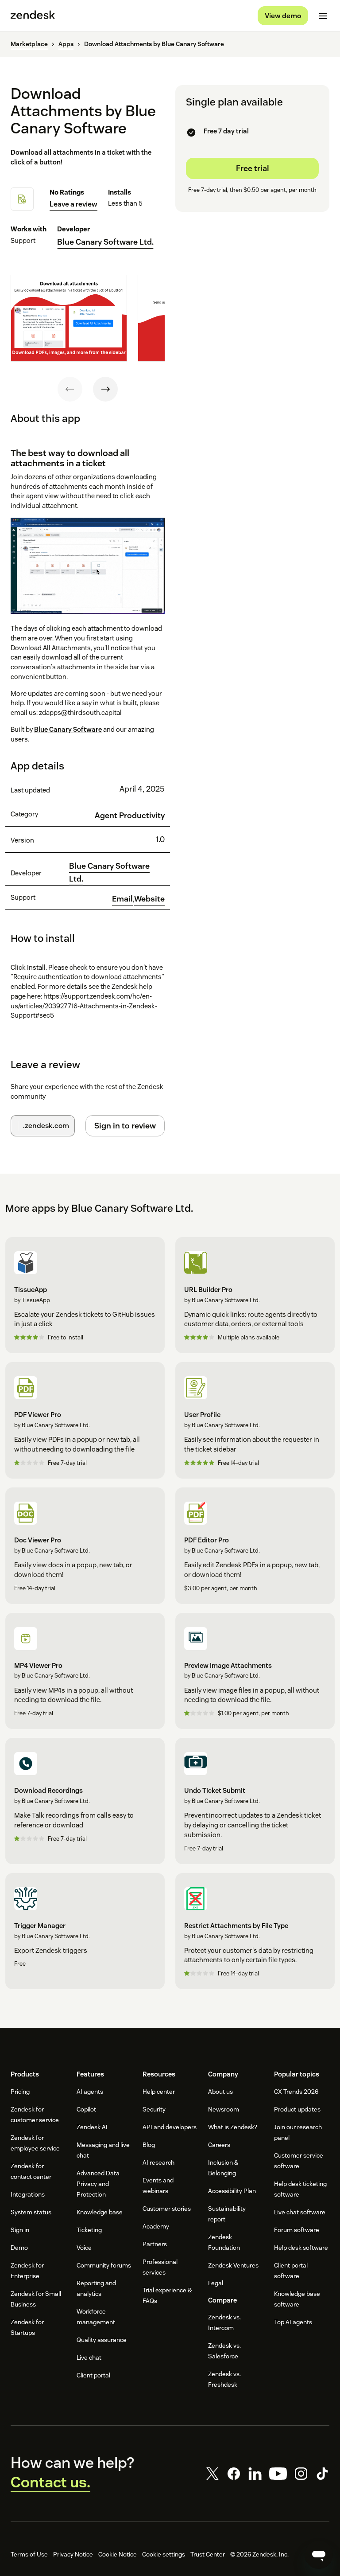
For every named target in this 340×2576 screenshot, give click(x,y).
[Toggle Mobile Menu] (323, 16)
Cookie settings (164, 2554)
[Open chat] (319, 2555)
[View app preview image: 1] (69, 318)
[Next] (105, 389)
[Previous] (70, 389)
